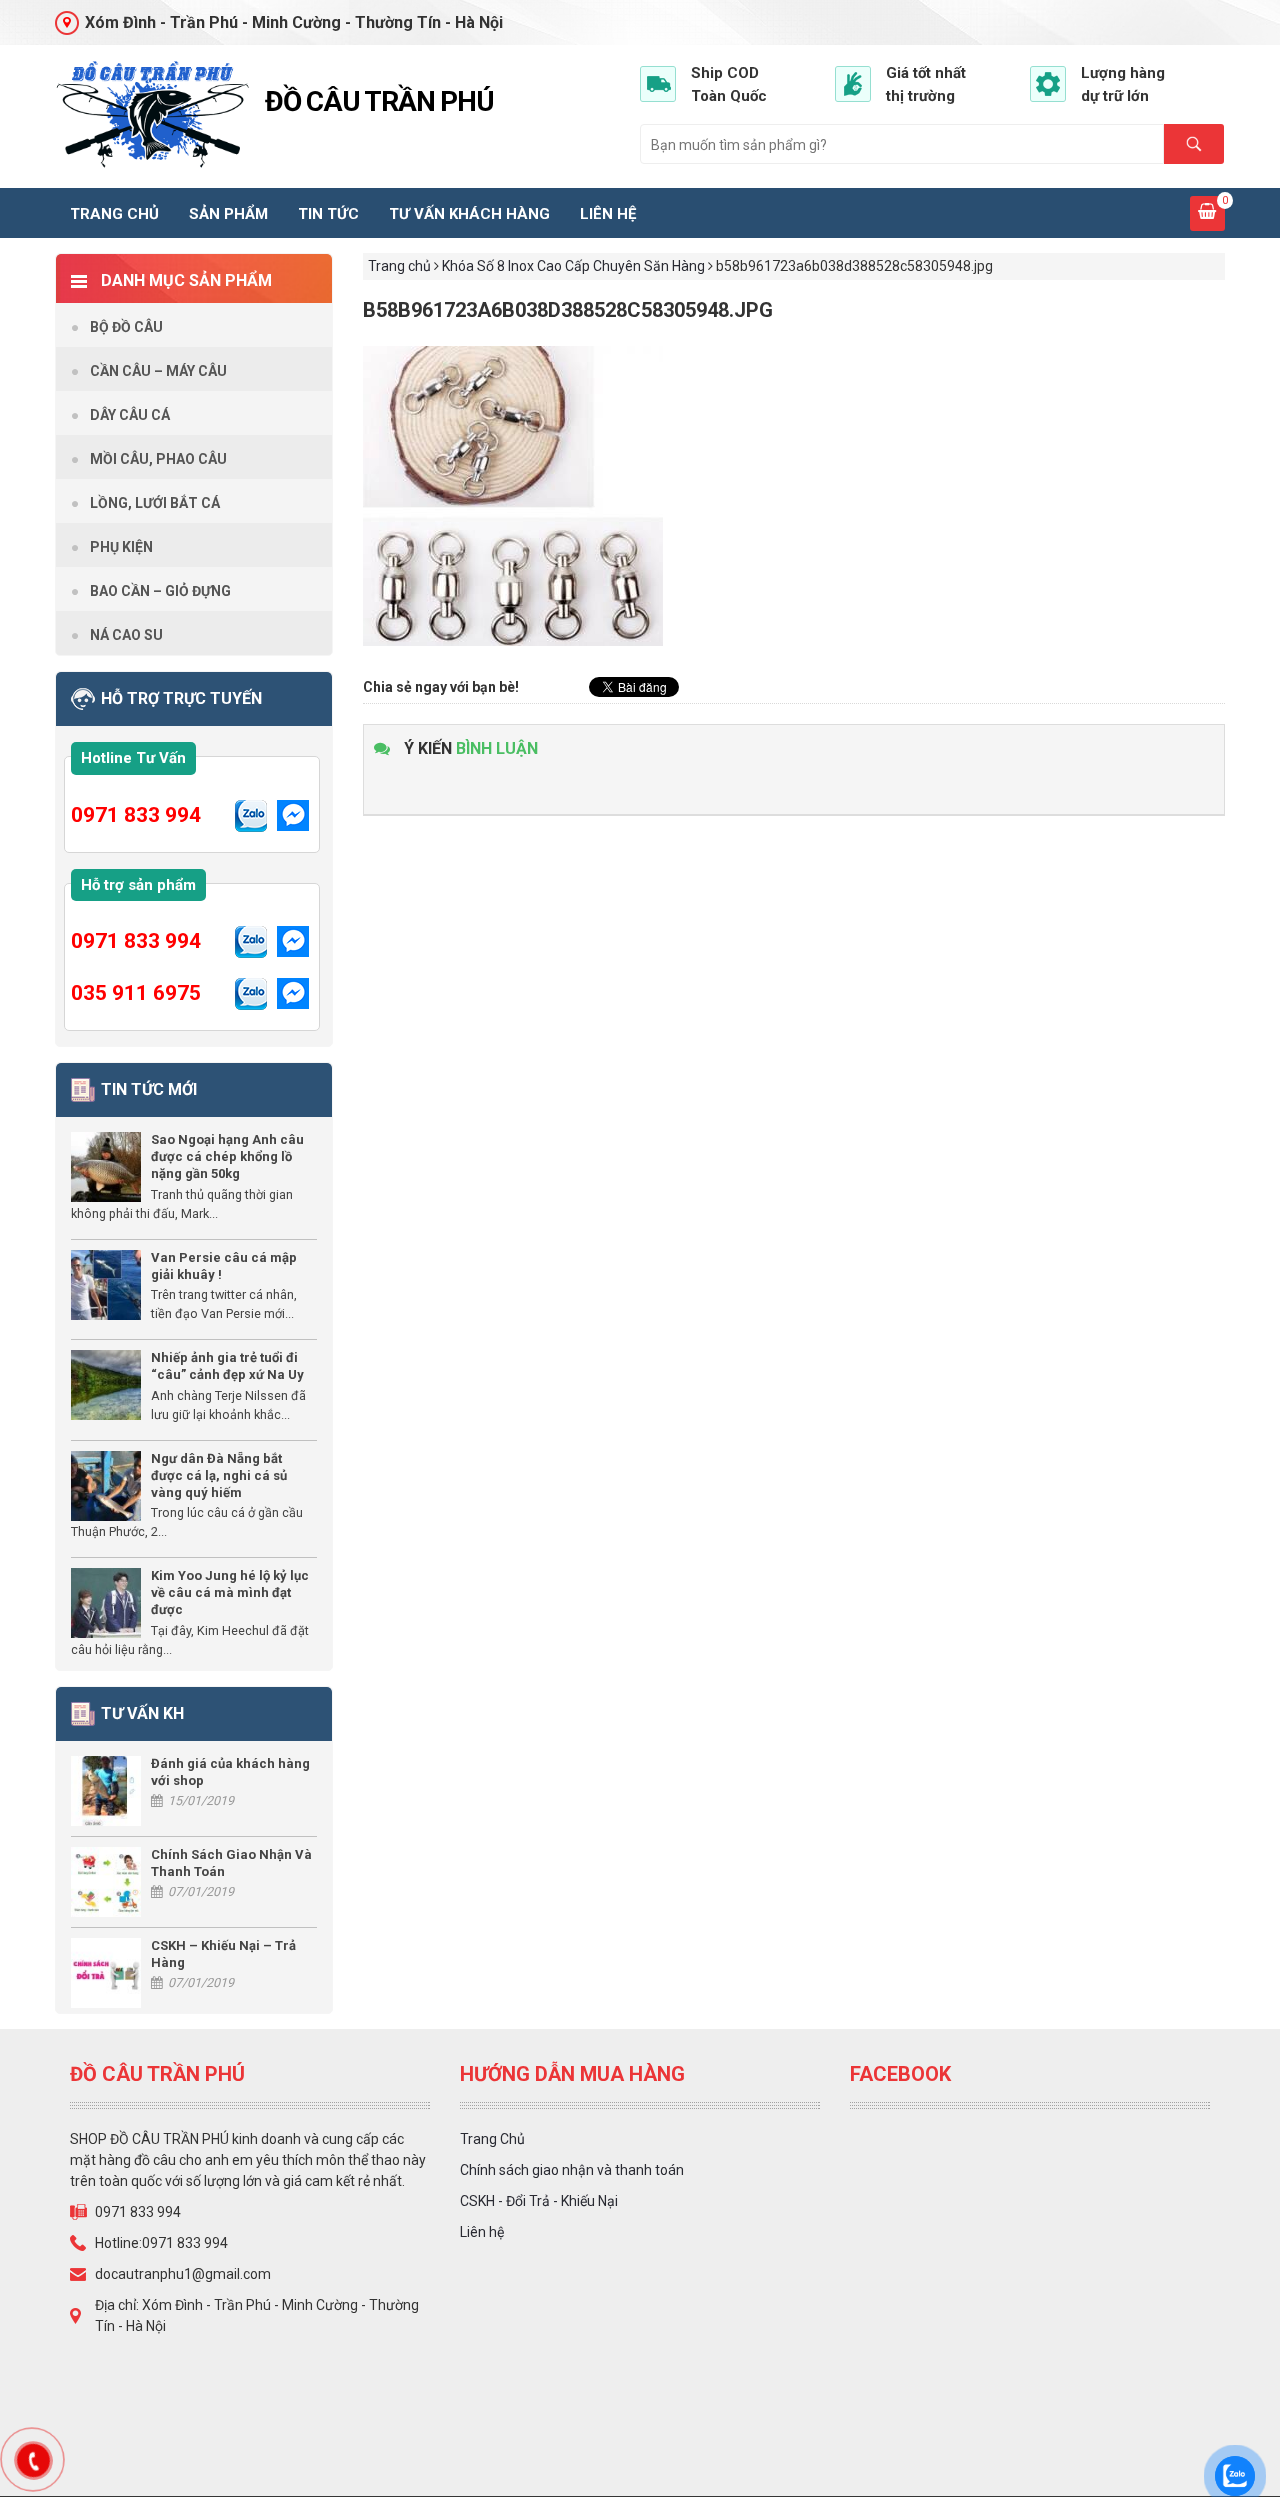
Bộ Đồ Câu (126, 327)
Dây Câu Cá (130, 415)
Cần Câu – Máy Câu (158, 371)
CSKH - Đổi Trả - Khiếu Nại (539, 2201)
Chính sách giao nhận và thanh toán (572, 2170)
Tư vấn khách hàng (469, 214)
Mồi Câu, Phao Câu (158, 459)
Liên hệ (608, 214)
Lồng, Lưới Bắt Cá (155, 503)
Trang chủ (114, 214)
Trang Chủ (492, 2139)
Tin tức (328, 214)
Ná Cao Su (126, 635)
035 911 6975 (136, 993)
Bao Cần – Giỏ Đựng (160, 591)
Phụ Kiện (121, 547)
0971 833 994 (136, 815)
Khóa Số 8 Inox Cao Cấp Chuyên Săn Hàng (573, 266)
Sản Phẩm (228, 214)
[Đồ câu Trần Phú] (152, 114)
